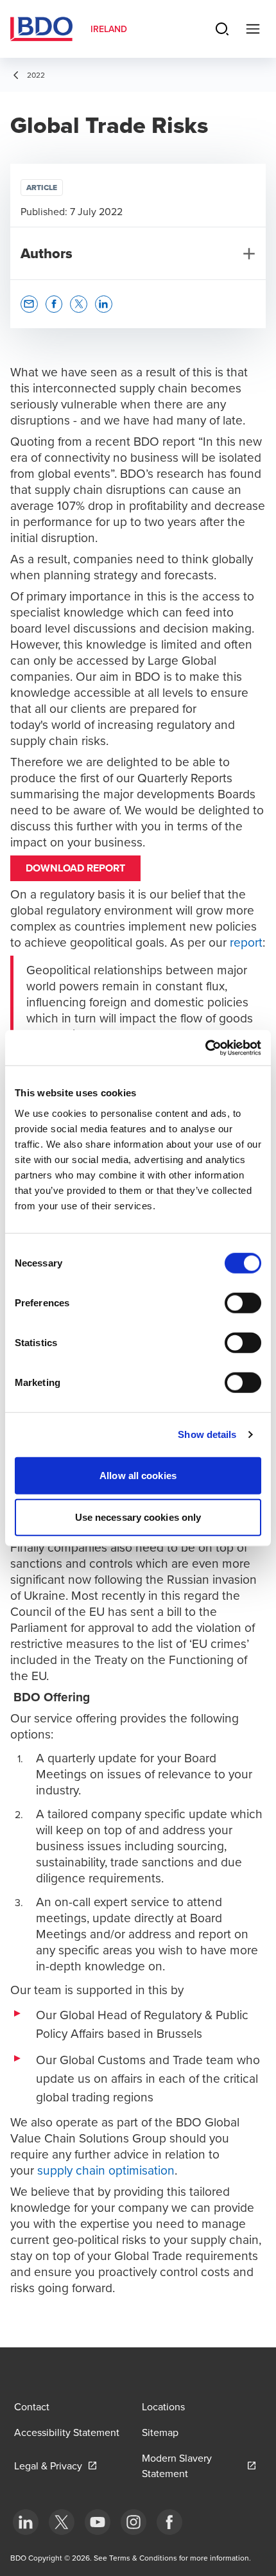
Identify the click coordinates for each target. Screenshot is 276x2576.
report (246, 942)
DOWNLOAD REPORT (75, 868)
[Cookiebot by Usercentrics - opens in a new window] (205, 1047)
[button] (29, 304)
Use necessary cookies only (138, 1517)
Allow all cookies (138, 1475)
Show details (207, 1434)
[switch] (243, 1302)
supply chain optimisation (106, 2170)
